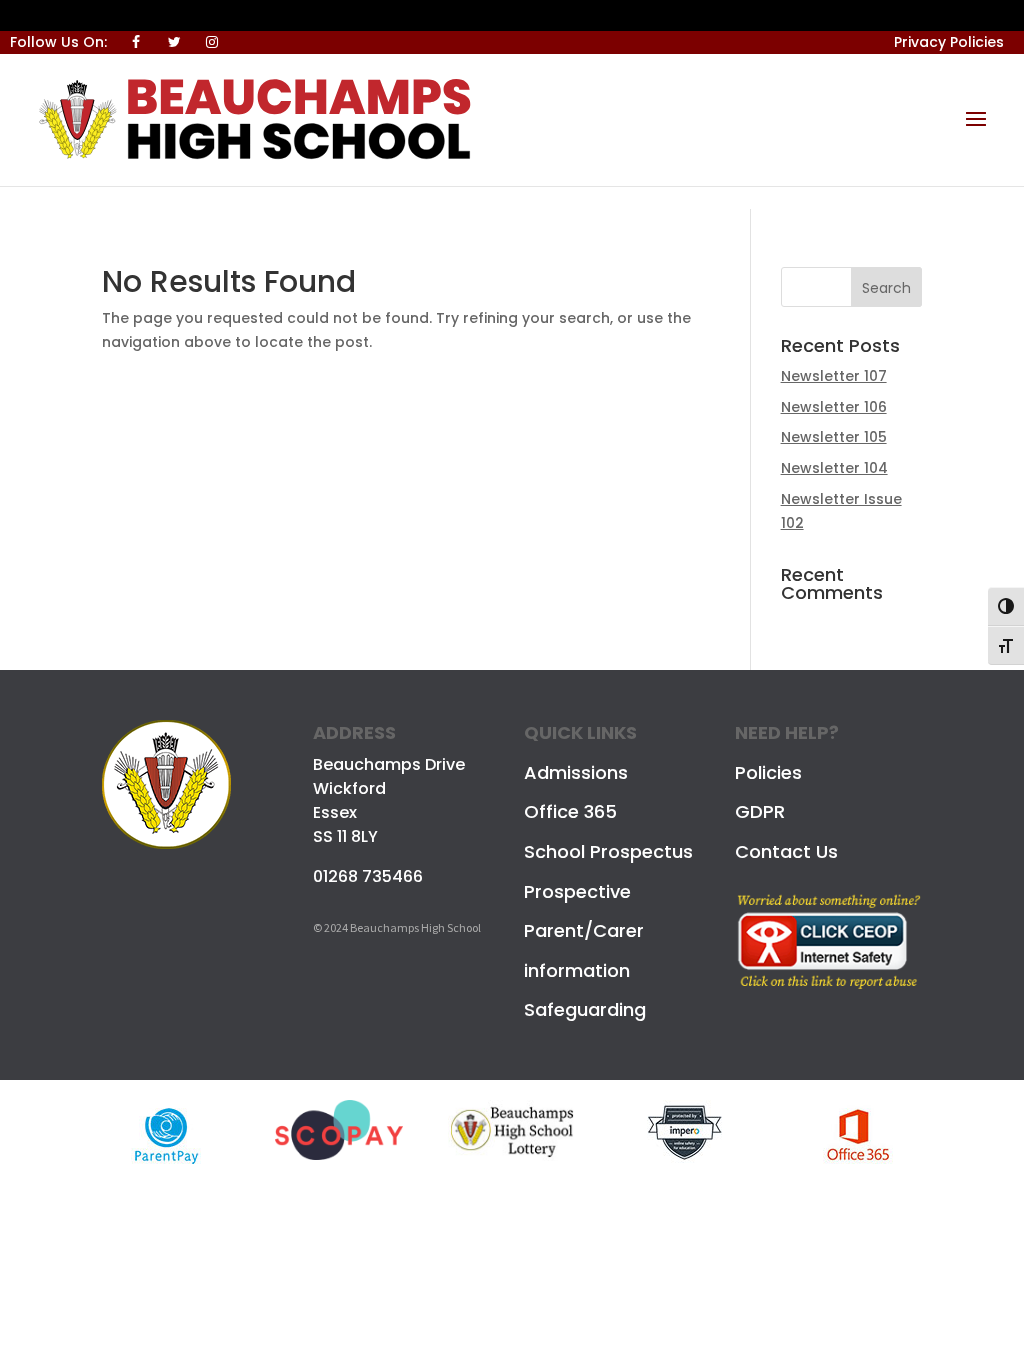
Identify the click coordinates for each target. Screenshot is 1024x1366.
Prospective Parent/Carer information (584, 931)
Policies (768, 772)
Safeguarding (585, 1009)
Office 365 (570, 811)
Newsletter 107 (834, 376)
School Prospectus (608, 851)
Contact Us (786, 851)
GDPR (760, 811)
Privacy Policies (949, 42)
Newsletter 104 (834, 468)
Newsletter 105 (834, 437)
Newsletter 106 (834, 407)
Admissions (576, 772)
